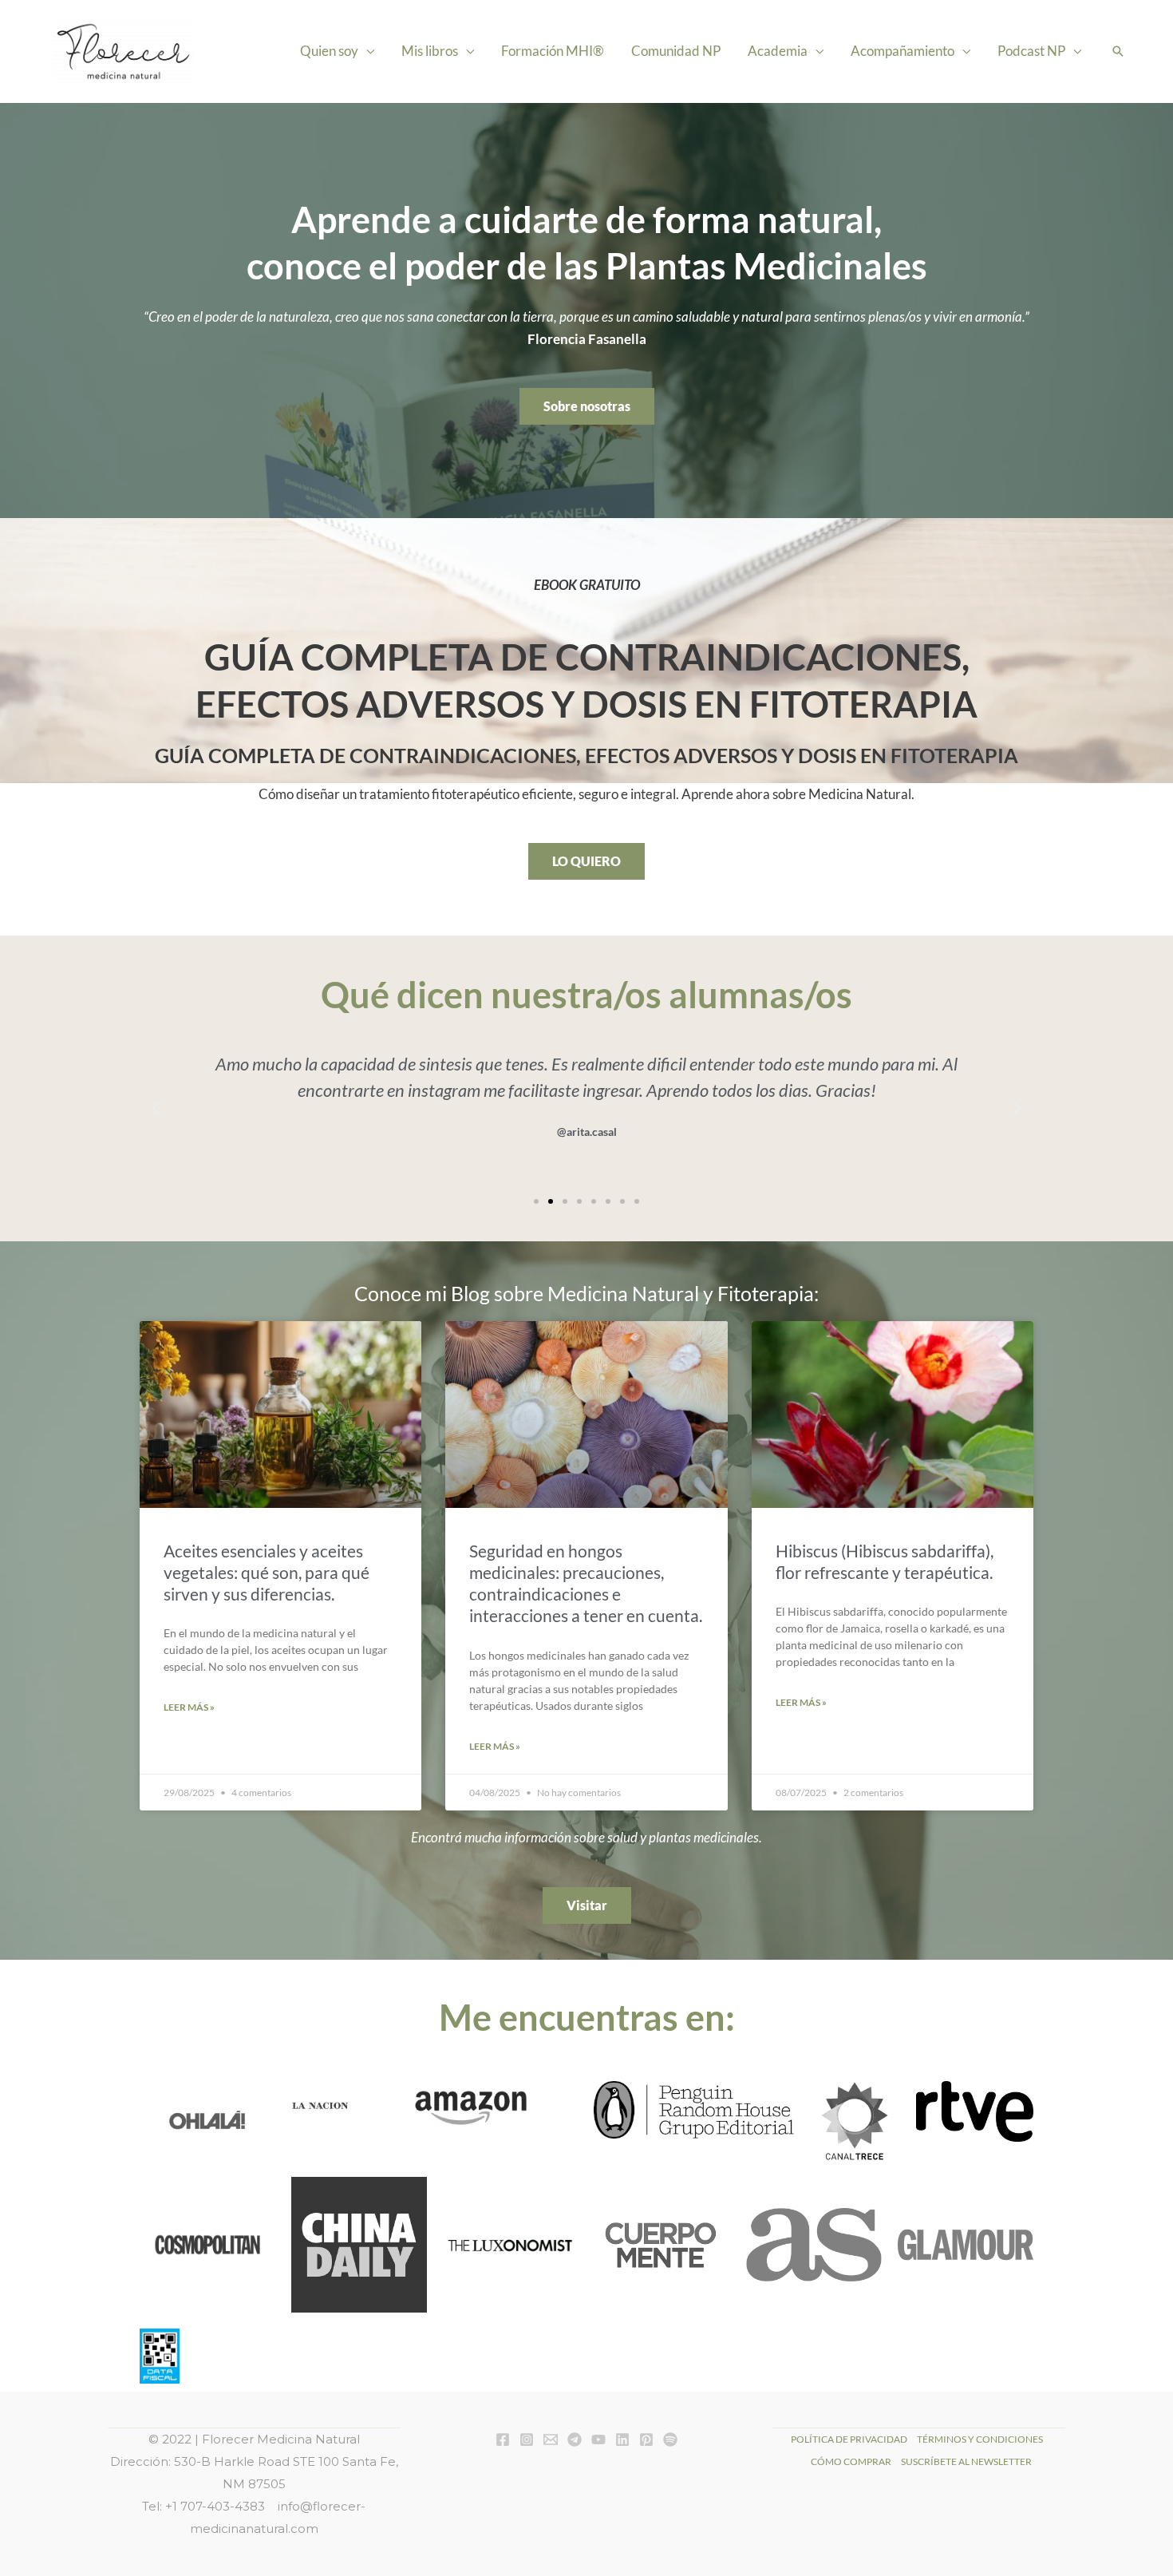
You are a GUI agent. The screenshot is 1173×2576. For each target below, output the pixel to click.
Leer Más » (189, 1707)
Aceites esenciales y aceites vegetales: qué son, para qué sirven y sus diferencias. (267, 1573)
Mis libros (430, 51)
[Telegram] (575, 2439)
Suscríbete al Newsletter (966, 2461)
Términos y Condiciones (980, 2439)
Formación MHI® (553, 51)
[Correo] (551, 2439)
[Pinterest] (646, 2439)
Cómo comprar (851, 2461)
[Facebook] (503, 2439)
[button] (1118, 51)
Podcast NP (1031, 51)
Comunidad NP (676, 51)
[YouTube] (598, 2439)
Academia (778, 51)
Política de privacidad (849, 2439)
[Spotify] (670, 2439)
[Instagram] (527, 2439)
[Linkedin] (622, 2439)
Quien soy (329, 51)
